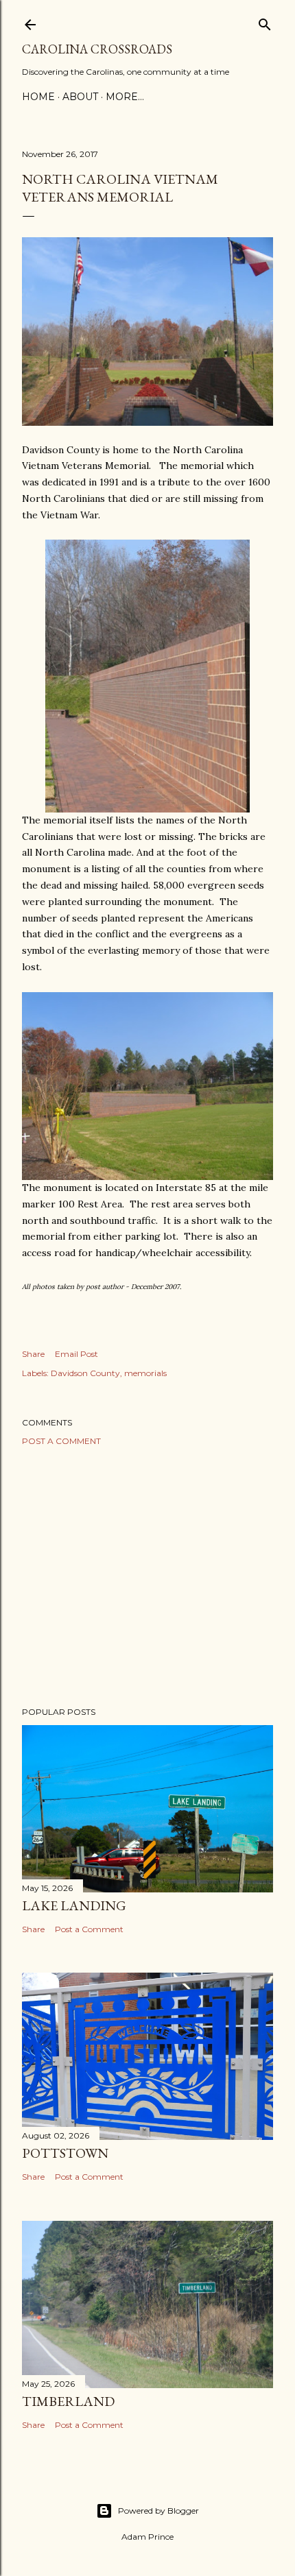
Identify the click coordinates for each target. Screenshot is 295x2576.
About (80, 97)
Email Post (76, 1354)
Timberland (68, 2401)
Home (38, 97)
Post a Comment (61, 1441)
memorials (145, 1373)
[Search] (265, 22)
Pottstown (65, 2153)
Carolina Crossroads (97, 49)
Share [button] (33, 1354)
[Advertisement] (147, 1576)
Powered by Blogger (158, 2511)
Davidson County (85, 1373)
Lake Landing (74, 1905)
